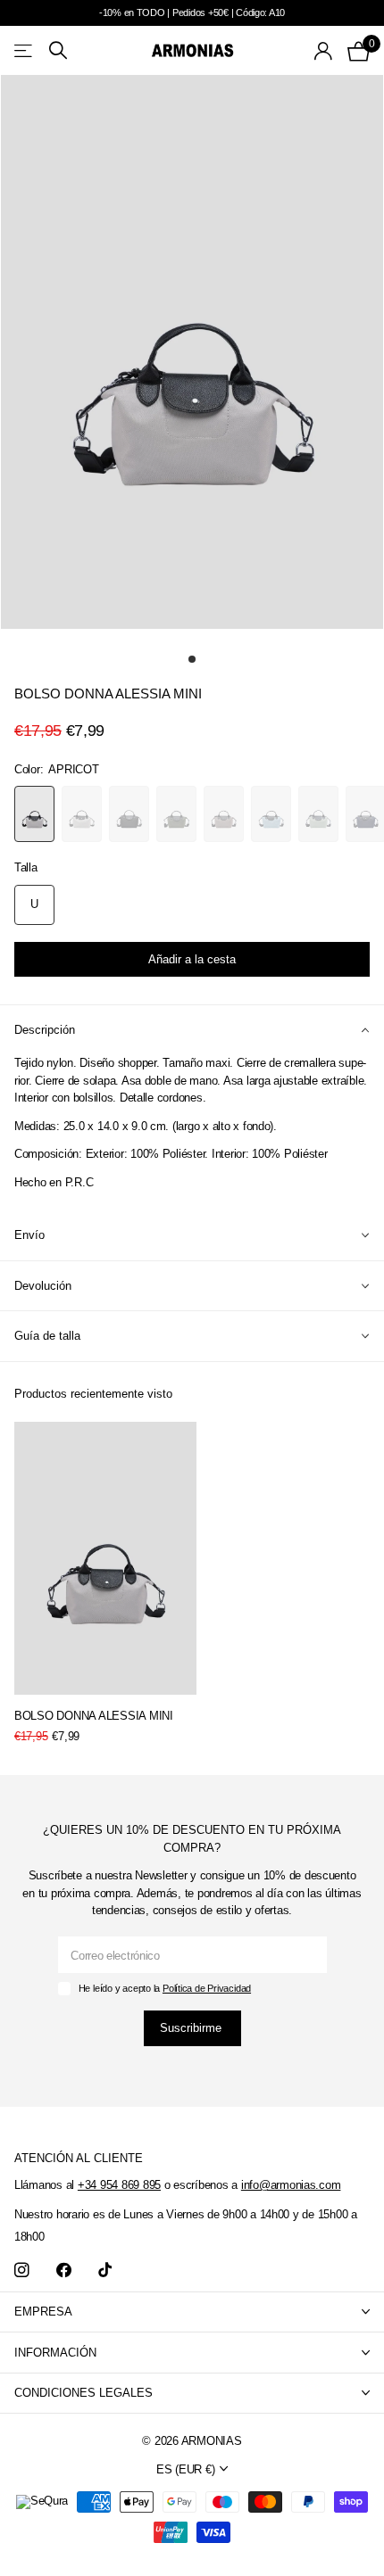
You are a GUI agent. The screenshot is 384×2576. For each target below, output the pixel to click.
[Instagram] (22, 2271)
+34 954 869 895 (119, 2185)
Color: (57, 769)
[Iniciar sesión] (324, 51)
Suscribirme (192, 2028)
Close (192, 2312)
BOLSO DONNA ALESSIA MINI (94, 1716)
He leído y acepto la (165, 1988)
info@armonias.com (291, 2185)
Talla (26, 867)
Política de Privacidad (207, 1988)
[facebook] (64, 2271)
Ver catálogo (25, 50)
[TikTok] (105, 2271)
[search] (58, 50)
